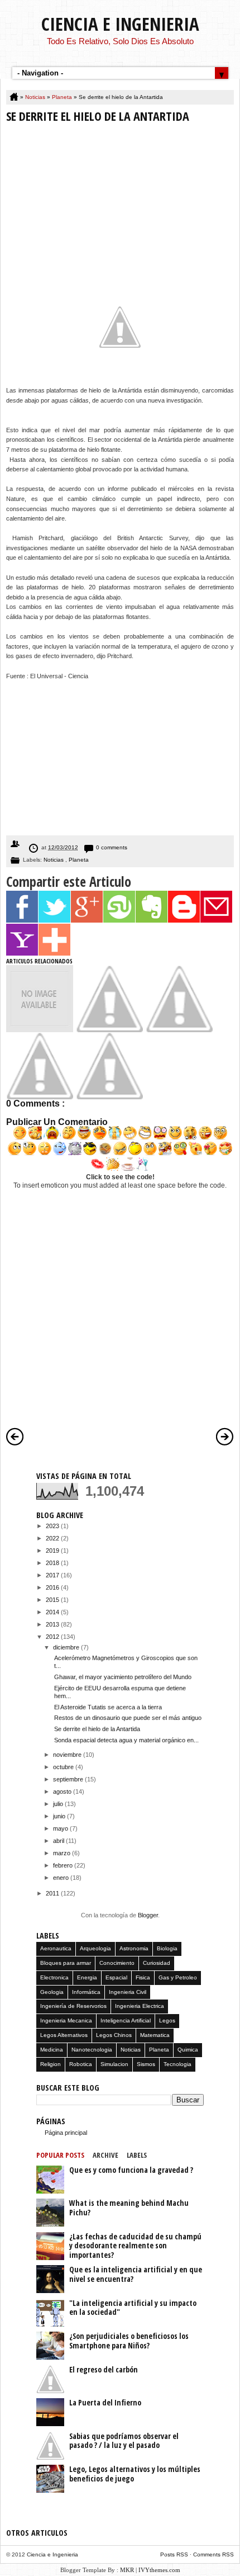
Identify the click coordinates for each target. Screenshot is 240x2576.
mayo (61, 1828)
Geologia (52, 1992)
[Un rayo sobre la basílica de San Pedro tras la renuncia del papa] (109, 1097)
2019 (53, 1551)
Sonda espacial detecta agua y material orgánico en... (126, 1740)
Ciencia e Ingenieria (120, 24)
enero (62, 1878)
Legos (167, 2020)
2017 (53, 1575)
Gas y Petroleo (178, 1977)
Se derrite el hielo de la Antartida (97, 1729)
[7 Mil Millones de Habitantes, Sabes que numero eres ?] (40, 1097)
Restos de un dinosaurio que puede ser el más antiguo (128, 1718)
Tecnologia (177, 2064)
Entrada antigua (225, 1436)
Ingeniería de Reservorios (73, 2006)
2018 (53, 1563)
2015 (53, 1600)
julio (59, 1804)
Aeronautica (56, 1948)
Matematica (155, 2035)
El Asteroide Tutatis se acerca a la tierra (108, 1707)
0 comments (112, 847)
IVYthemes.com (159, 2570)
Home (15, 97)
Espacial (116, 1977)
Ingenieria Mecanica (66, 2020)
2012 (53, 1637)
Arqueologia (95, 1948)
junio (60, 1816)
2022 (53, 1538)
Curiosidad (157, 1963)
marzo (63, 1853)
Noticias (36, 97)
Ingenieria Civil (128, 1992)
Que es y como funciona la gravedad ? (131, 2170)
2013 (53, 1624)
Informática (86, 1992)
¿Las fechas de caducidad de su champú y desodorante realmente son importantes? (135, 2246)
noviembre (68, 1755)
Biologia (167, 1948)
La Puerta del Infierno (105, 2402)
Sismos (146, 2064)
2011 (53, 1893)
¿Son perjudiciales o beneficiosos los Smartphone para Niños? (129, 2341)
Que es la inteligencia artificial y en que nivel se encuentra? (136, 2274)
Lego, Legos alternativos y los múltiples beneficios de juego (135, 2474)
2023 (53, 1526)
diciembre (67, 1647)
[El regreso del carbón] (179, 1030)
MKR (127, 2570)
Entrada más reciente (15, 1436)
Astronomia (134, 1948)
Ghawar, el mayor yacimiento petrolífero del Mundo (123, 1677)
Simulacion (114, 2064)
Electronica (54, 1977)
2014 (53, 1612)
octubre (64, 1767)
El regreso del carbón (104, 2369)
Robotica (81, 2064)
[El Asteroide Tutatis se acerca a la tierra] (109, 1030)
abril (59, 1841)
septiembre (69, 1779)
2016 (53, 1587)
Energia (87, 1977)
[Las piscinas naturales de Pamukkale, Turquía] (40, 1030)
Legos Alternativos (64, 2035)
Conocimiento (117, 1963)
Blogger (148, 1915)
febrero (64, 1865)
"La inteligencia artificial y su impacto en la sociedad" (133, 2308)
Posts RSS (175, 2554)
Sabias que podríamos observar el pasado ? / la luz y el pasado (124, 2441)
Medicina (52, 2050)
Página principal (66, 2133)
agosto (63, 1792)
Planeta (63, 97)
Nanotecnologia (92, 2050)
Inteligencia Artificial (126, 2020)
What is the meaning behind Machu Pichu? (129, 2208)
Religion (51, 2064)
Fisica (143, 1977)
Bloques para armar (66, 1963)
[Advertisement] (120, 200)
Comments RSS (213, 2554)
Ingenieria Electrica (140, 2006)
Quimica (188, 2050)
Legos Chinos (114, 2035)
